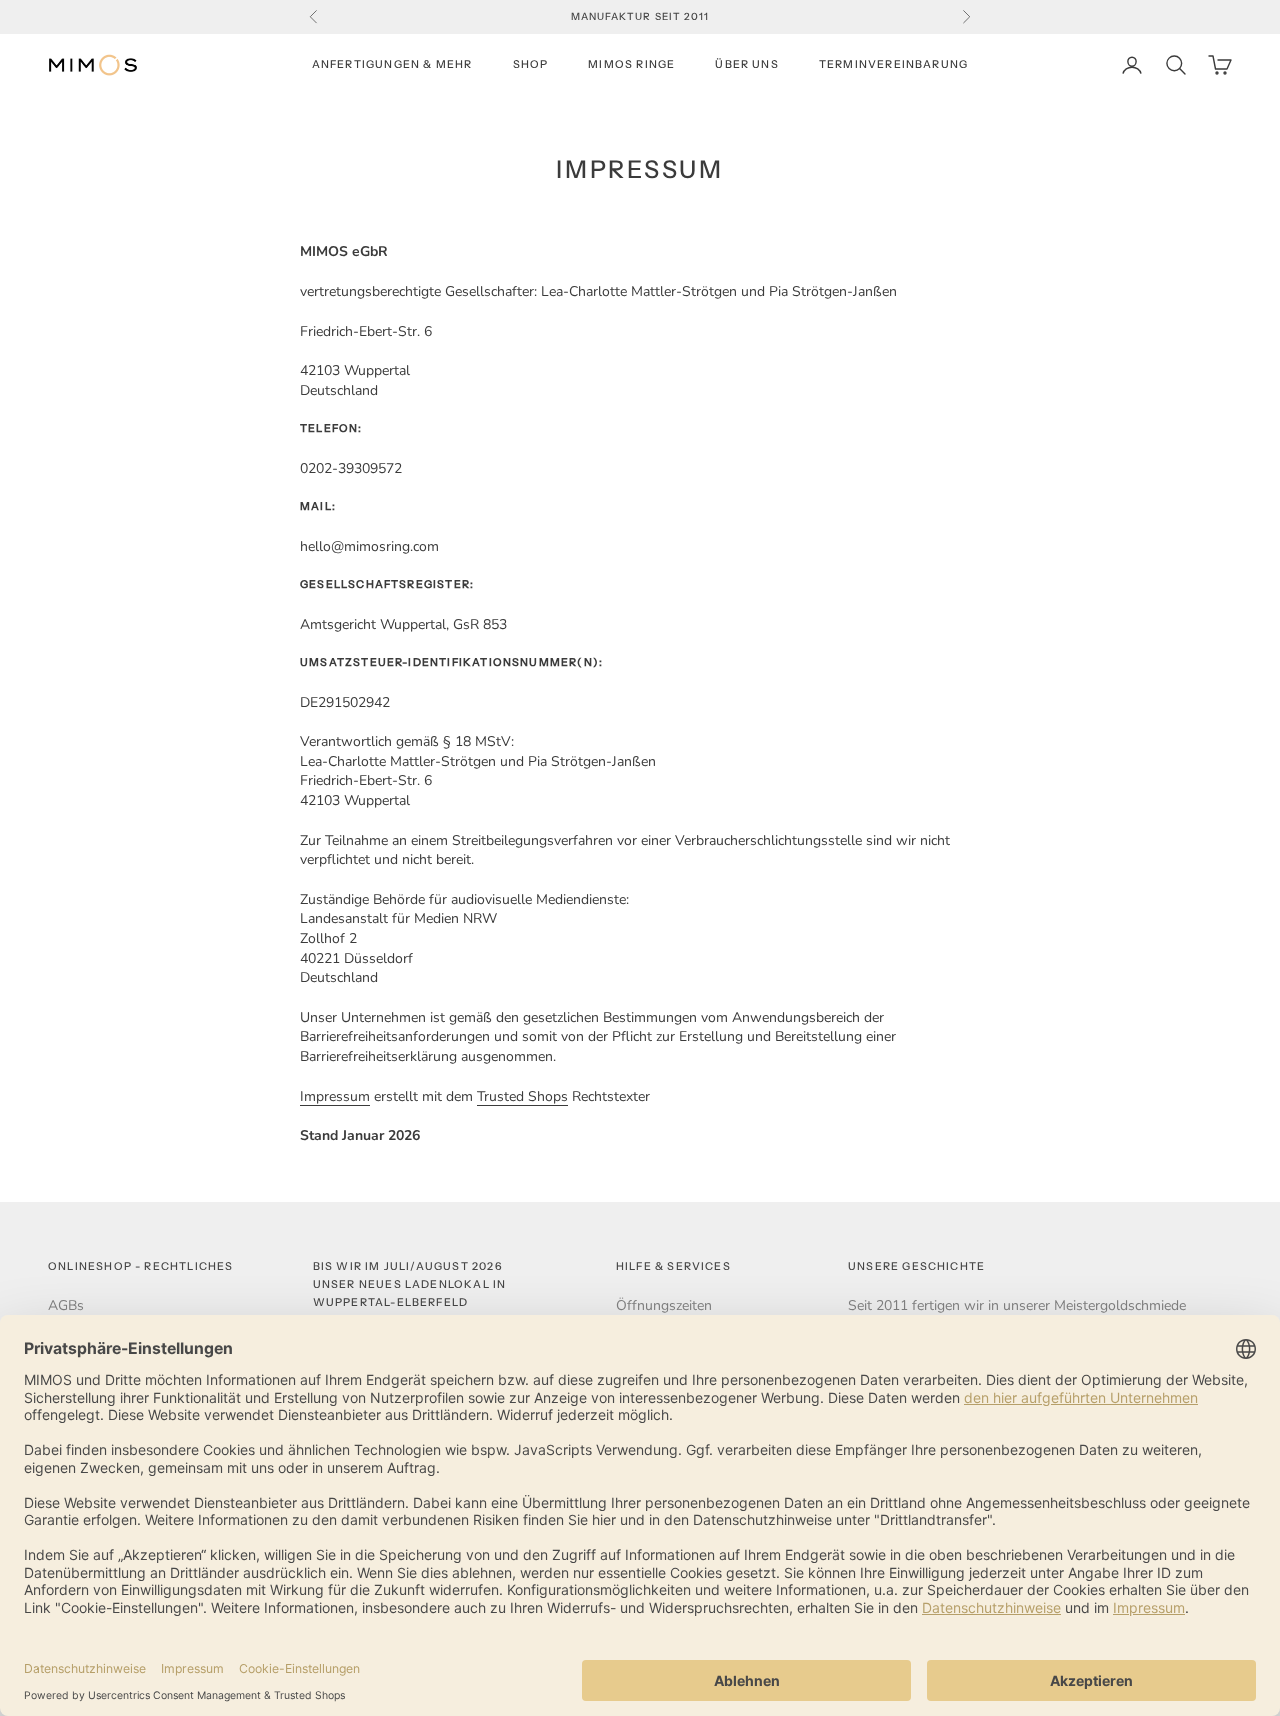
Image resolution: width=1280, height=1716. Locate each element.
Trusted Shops (522, 1096)
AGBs (66, 1305)
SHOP (531, 64)
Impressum (335, 1096)
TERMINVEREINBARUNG (893, 64)
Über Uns (747, 64)
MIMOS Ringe (631, 64)
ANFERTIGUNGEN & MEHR (392, 64)
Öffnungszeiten (664, 1305)
